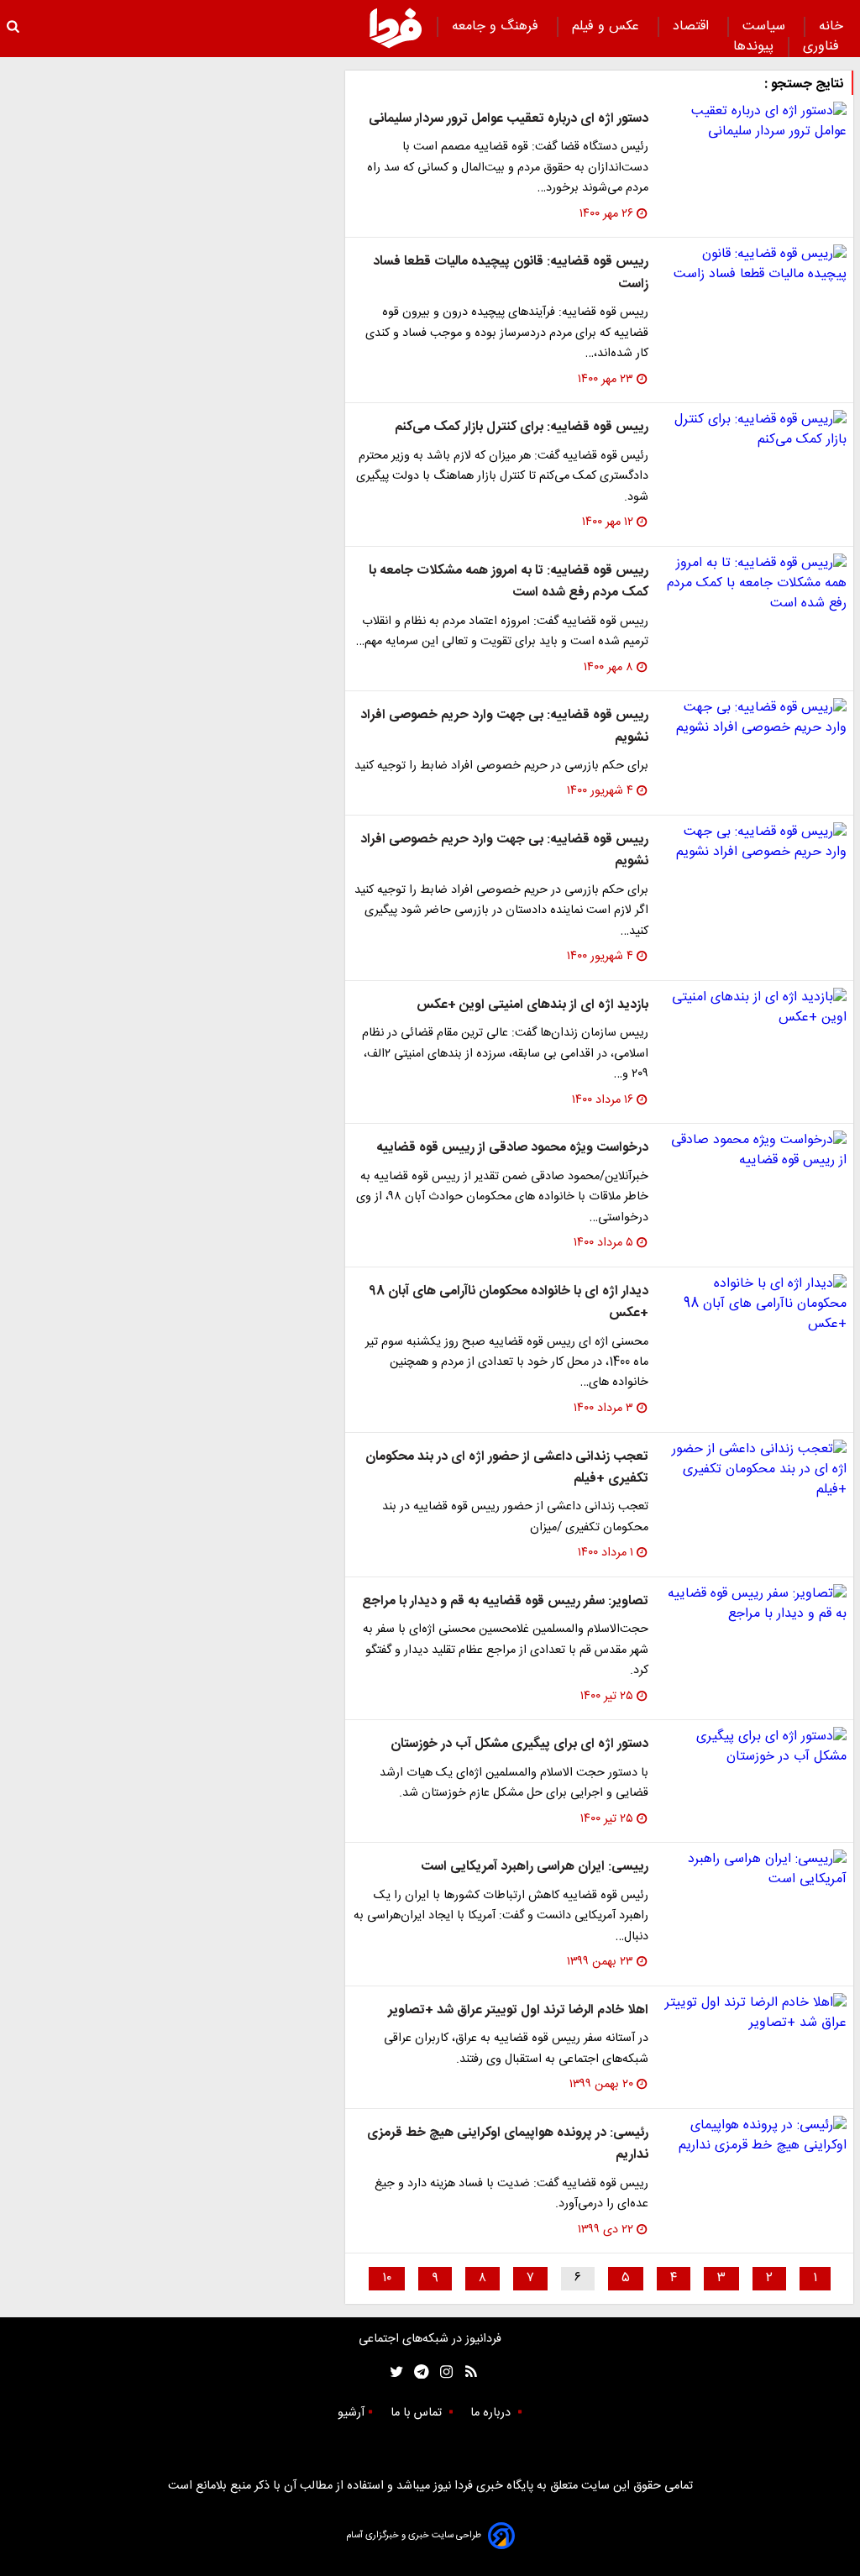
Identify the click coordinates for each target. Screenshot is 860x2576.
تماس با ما (418, 2413)
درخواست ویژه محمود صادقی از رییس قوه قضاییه (512, 1148)
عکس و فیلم (608, 26)
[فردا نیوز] (396, 28)
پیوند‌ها (753, 47)
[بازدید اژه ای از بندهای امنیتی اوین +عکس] (754, 1008)
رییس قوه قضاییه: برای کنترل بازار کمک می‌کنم (522, 427)
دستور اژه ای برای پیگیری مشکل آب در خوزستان (519, 1744)
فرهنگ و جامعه (497, 26)
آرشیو (351, 2413)
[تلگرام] (416, 2372)
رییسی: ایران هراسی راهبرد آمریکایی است (535, 1867)
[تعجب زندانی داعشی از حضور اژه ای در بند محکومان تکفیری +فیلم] (754, 1470)
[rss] (466, 2372)
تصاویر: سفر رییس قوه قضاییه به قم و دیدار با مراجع (505, 1601)
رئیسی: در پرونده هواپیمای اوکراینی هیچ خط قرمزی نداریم (508, 2144)
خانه (831, 26)
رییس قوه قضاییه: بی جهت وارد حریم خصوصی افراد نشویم (504, 726)
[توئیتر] (393, 2372)
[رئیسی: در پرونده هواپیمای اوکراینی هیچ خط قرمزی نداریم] (754, 2136)
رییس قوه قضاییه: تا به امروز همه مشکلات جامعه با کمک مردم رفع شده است (509, 582)
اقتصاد (693, 26)
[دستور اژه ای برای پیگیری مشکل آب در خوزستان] (754, 1747)
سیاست (766, 26)
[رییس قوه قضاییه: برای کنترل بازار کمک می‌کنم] (754, 430)
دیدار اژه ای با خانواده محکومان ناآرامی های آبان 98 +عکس (509, 1302)
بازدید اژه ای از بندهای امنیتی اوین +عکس (532, 1005)
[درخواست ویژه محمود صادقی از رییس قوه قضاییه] (754, 1151)
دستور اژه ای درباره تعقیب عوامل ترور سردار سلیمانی (509, 119)
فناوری (823, 47)
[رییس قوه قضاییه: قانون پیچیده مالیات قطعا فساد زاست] (754, 265)
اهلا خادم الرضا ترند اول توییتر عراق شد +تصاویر (518, 2010)
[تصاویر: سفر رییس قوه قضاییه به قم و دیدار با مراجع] (754, 1604)
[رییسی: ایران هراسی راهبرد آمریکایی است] (754, 1870)
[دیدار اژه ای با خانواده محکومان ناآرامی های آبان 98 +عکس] (754, 1304)
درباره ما (492, 2413)
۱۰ (387, 2278)
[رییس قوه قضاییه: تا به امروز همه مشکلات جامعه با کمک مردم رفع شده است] (754, 584)
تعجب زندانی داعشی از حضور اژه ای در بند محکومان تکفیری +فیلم (507, 1468)
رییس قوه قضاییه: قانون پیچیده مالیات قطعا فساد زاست (511, 273)
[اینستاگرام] (442, 2372)
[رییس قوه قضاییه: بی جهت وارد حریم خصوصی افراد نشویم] (754, 718)
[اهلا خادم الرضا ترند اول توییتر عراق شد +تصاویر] (754, 2013)
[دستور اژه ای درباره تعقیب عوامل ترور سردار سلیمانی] (754, 122)
